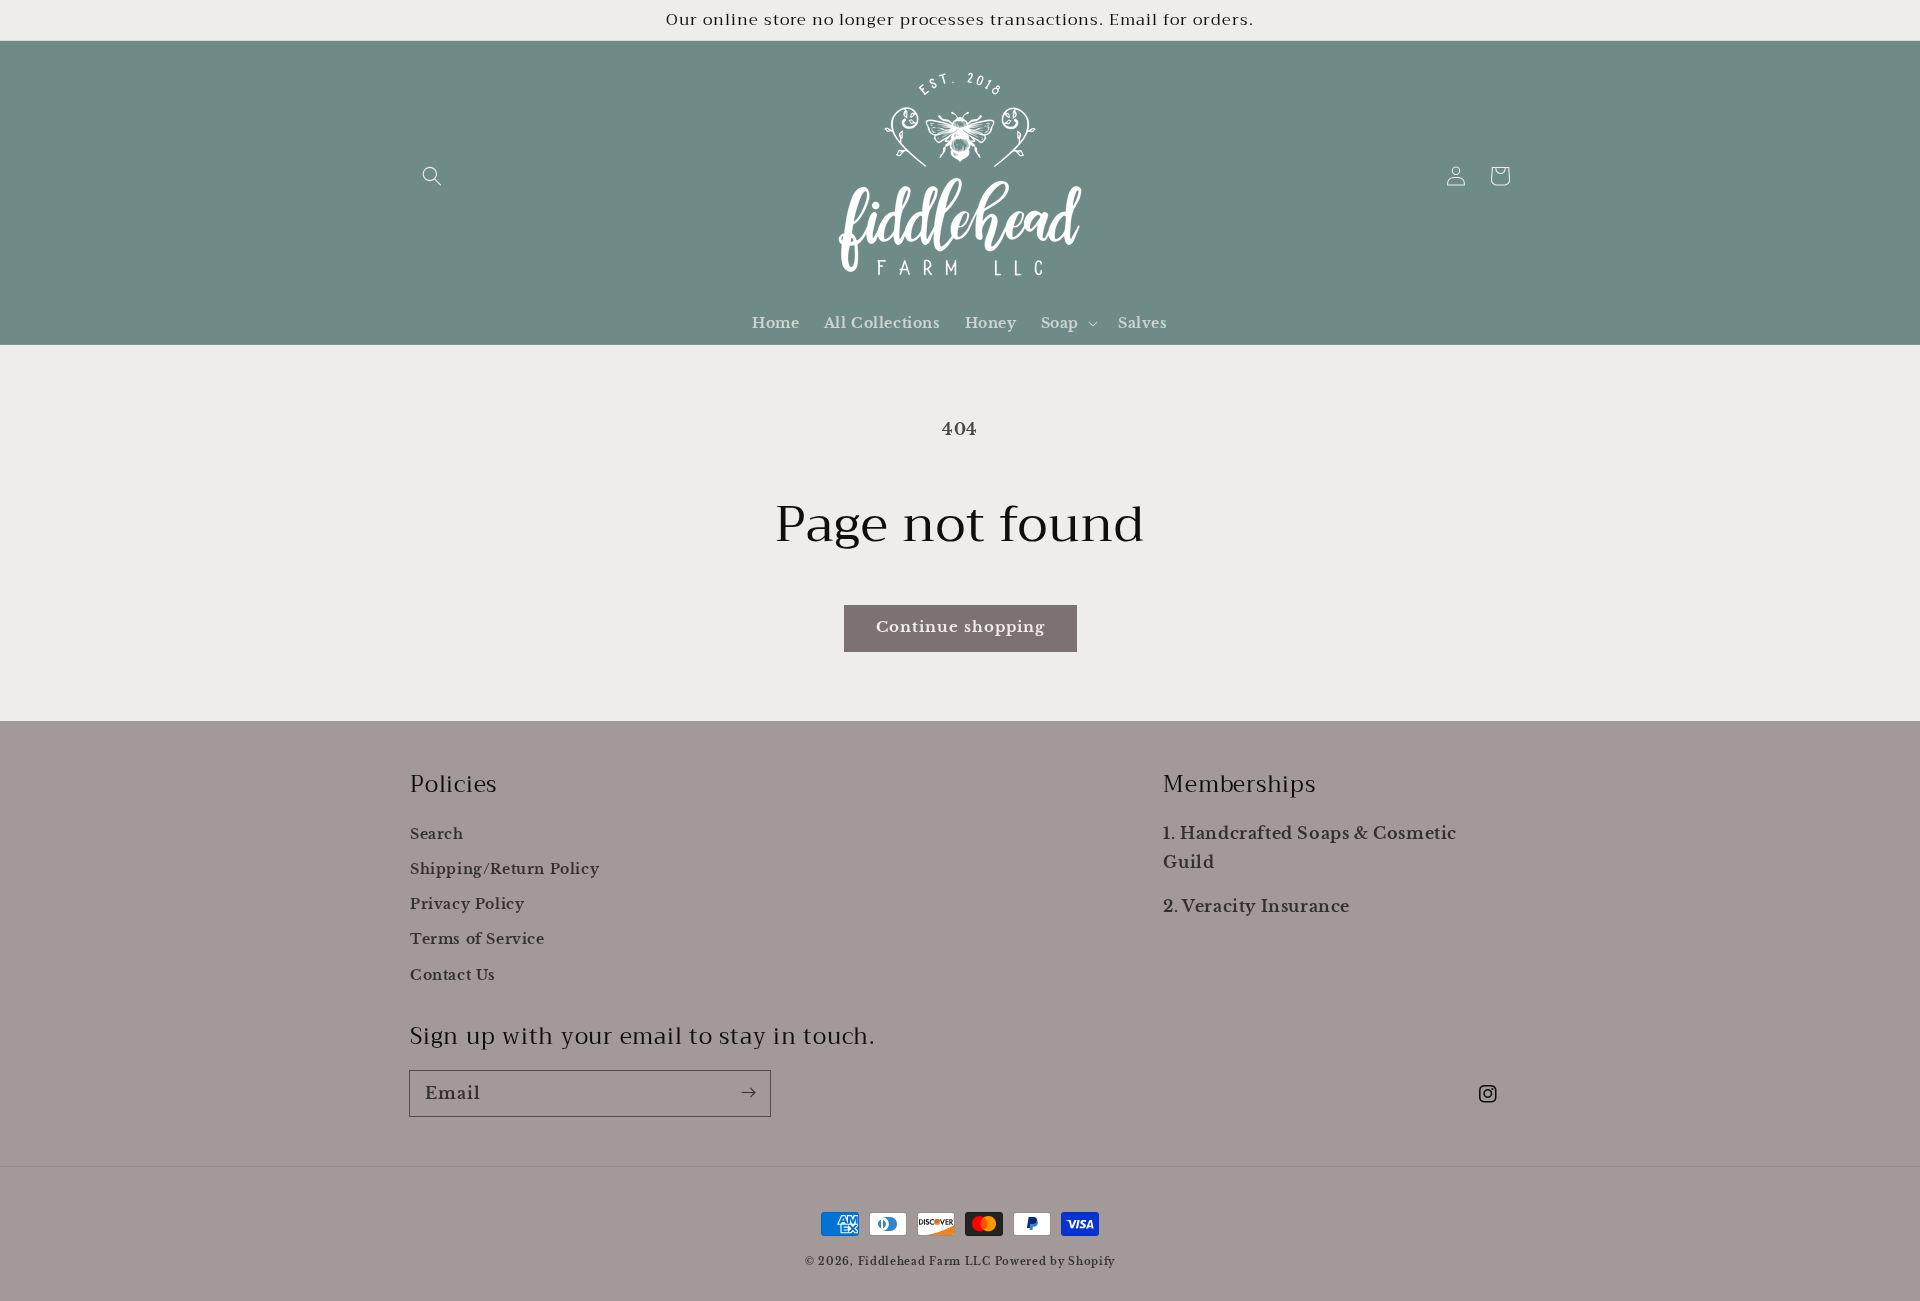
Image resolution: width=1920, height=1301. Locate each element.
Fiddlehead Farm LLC (926, 1261)
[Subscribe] (748, 1093)
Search (437, 834)
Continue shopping (960, 626)
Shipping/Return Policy (504, 869)
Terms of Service (477, 939)
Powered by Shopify (1055, 1261)
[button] (432, 176)
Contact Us (453, 975)
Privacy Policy (467, 904)
